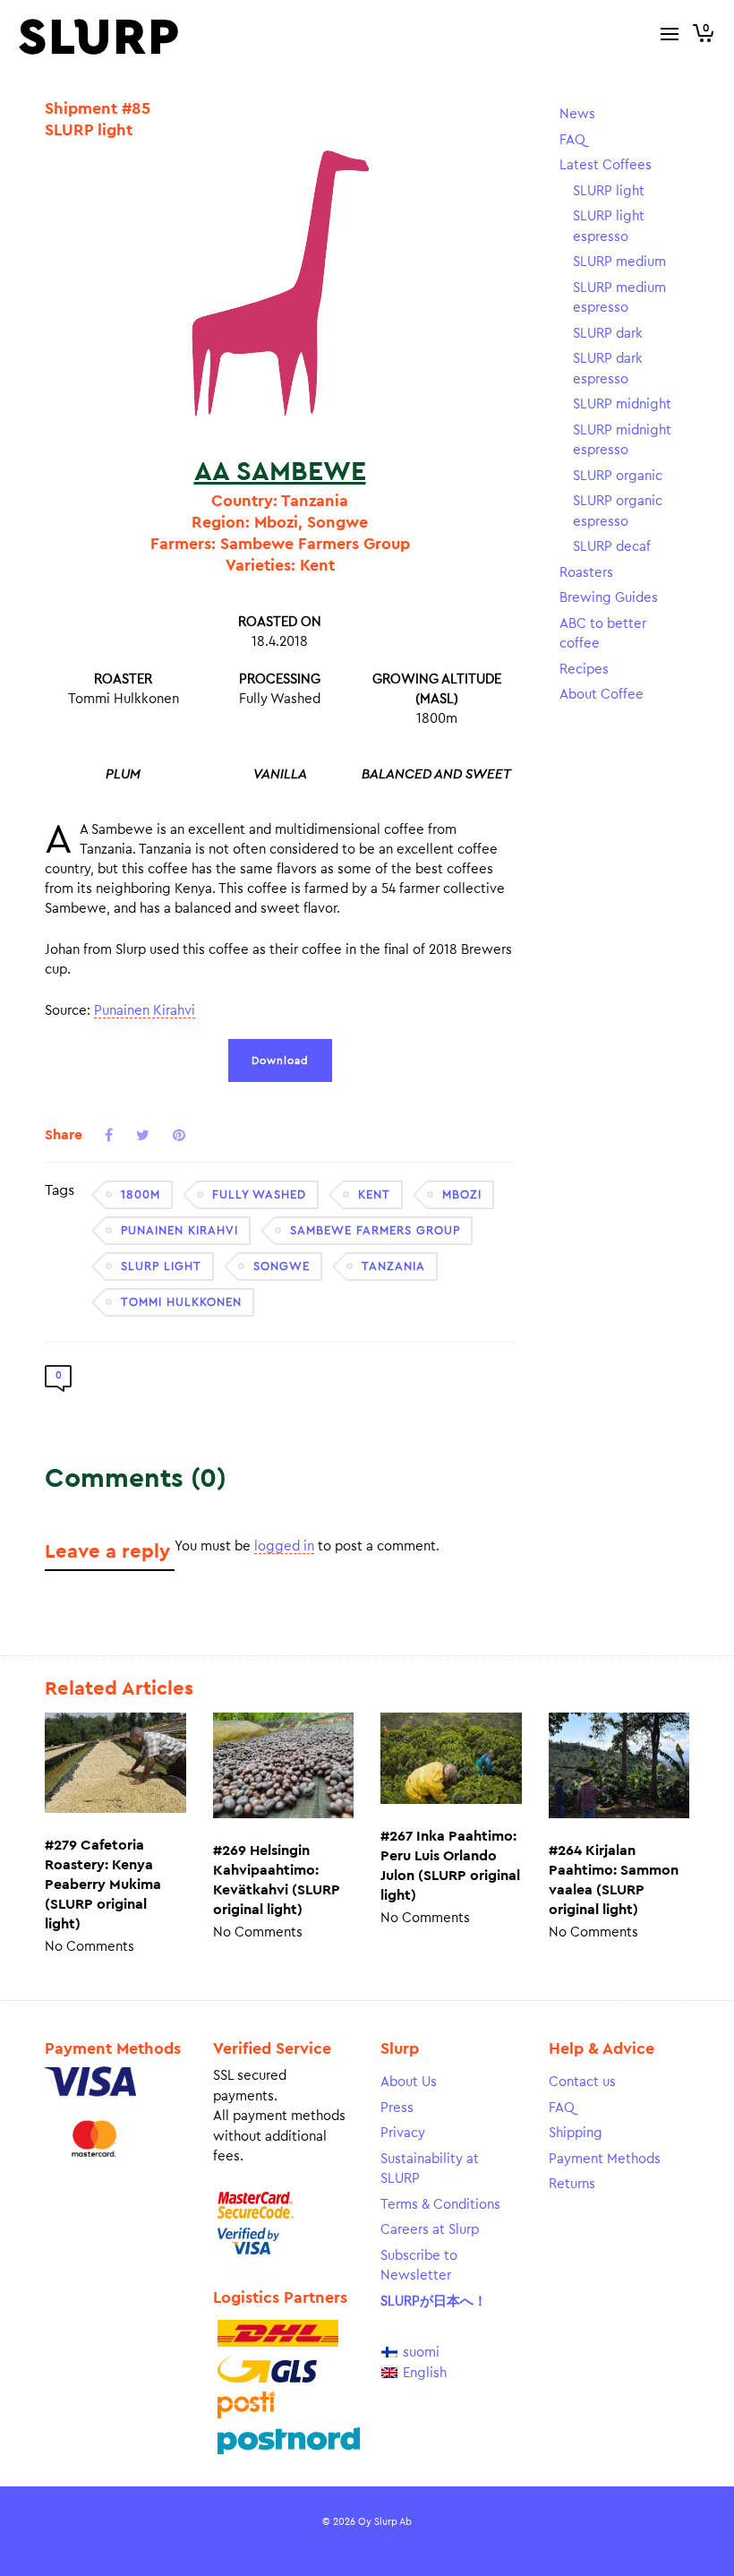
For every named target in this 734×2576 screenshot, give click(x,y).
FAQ (572, 140)
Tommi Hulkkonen (181, 1302)
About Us (409, 2082)
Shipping (576, 2133)
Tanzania (393, 1266)
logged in (284, 1546)
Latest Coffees (606, 165)
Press (397, 2108)
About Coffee (602, 695)
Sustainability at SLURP (430, 2169)
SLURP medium (619, 262)
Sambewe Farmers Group (375, 1230)
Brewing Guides (609, 598)
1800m (141, 1194)
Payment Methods (605, 2159)
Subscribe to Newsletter (419, 2266)
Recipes (584, 670)
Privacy (403, 2133)
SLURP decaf (612, 547)
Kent (374, 1194)
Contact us (582, 2082)
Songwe (282, 1266)
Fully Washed (259, 1194)
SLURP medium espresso (619, 298)
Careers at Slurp (430, 2230)
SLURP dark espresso (608, 369)
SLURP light (161, 1266)
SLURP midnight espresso (622, 441)
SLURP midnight (622, 404)
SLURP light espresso (609, 227)
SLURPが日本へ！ (434, 2301)
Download (280, 1060)
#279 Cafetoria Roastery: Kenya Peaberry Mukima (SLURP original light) (103, 1885)
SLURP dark (608, 334)
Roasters (586, 573)
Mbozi (462, 1194)
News (577, 114)
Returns (572, 2184)
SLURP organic (618, 476)
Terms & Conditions (440, 2205)
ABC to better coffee (603, 634)
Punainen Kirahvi (145, 1011)
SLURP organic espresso (618, 511)
